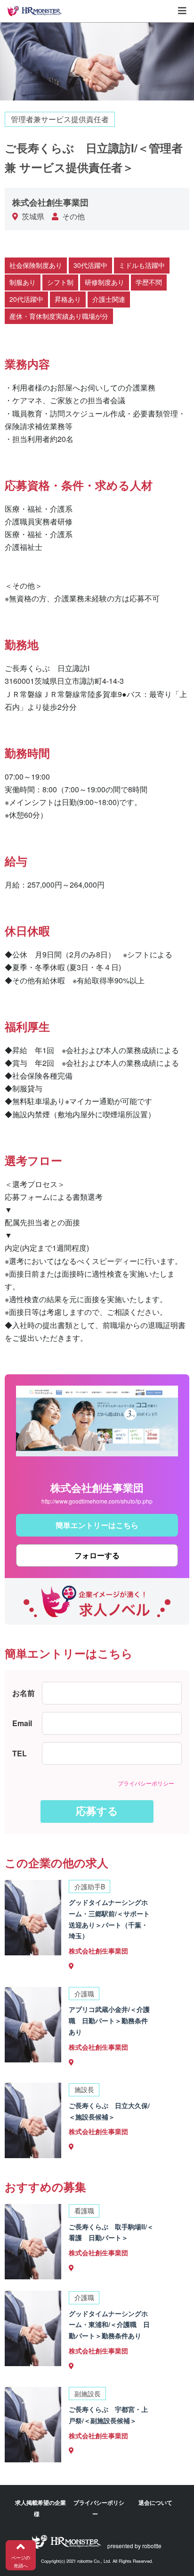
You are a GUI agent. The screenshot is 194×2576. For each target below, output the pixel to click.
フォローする (97, 1555)
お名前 (24, 1693)
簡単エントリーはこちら (97, 1525)
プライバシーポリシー (146, 1783)
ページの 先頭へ (21, 2562)
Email (22, 1723)
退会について (155, 2502)
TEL (20, 1753)
